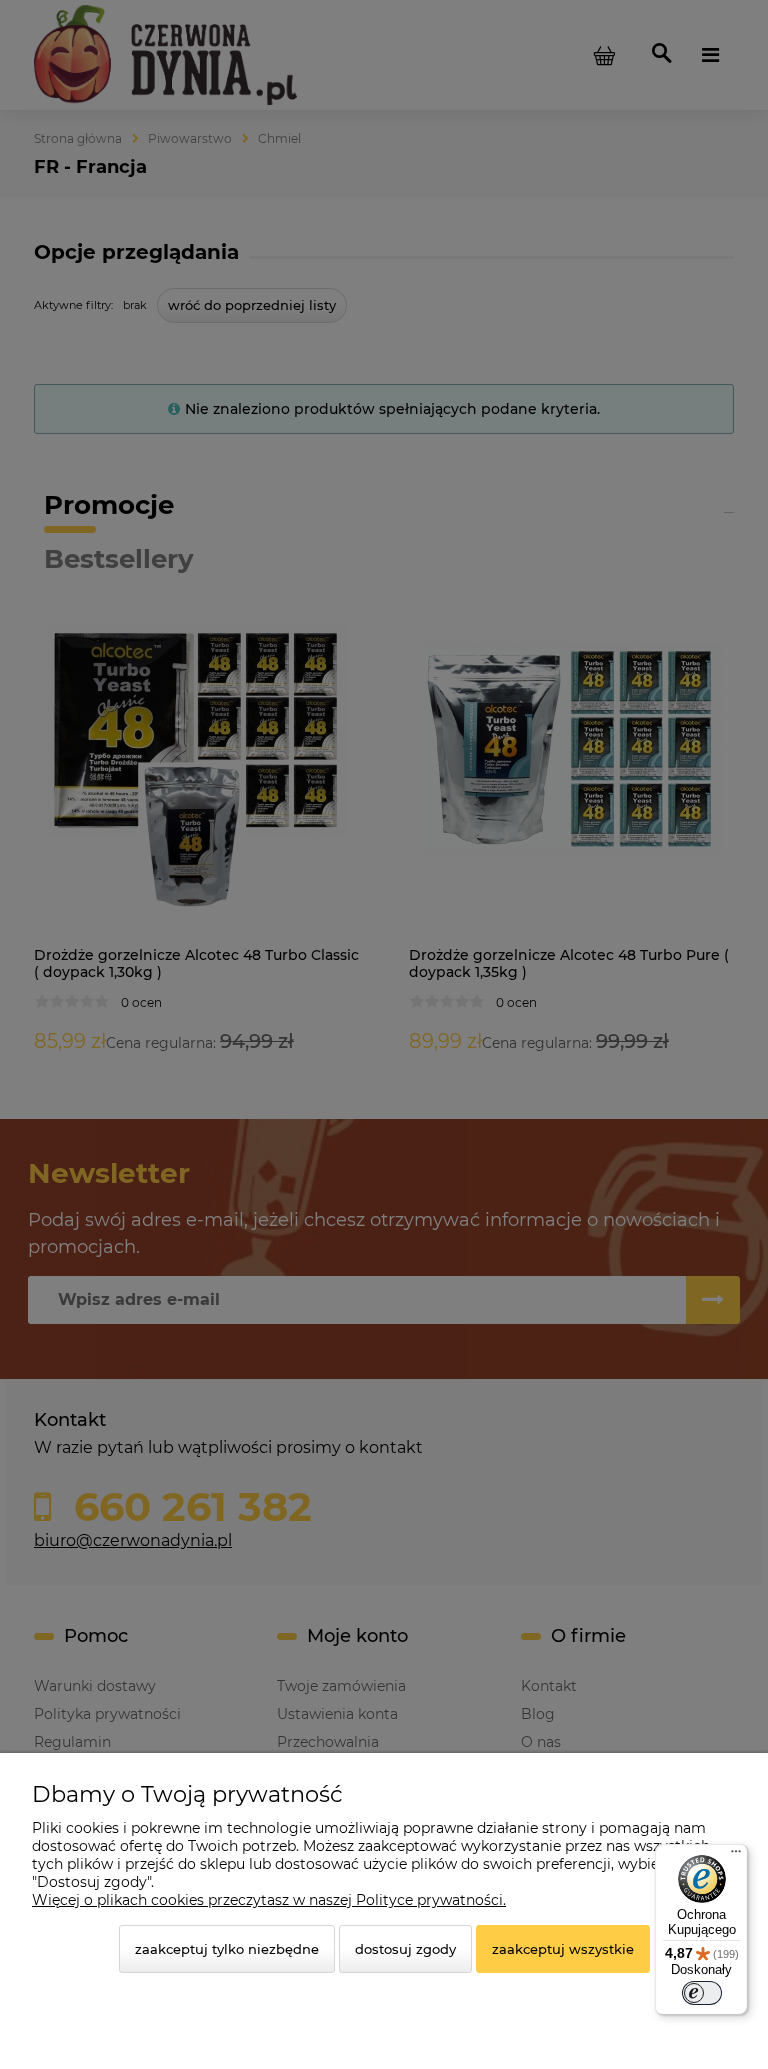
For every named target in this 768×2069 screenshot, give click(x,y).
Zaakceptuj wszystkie (563, 1949)
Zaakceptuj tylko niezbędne (227, 1949)
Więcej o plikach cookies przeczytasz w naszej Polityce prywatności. (269, 1900)
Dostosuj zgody (405, 1949)
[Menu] (736, 1856)
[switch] (702, 1993)
